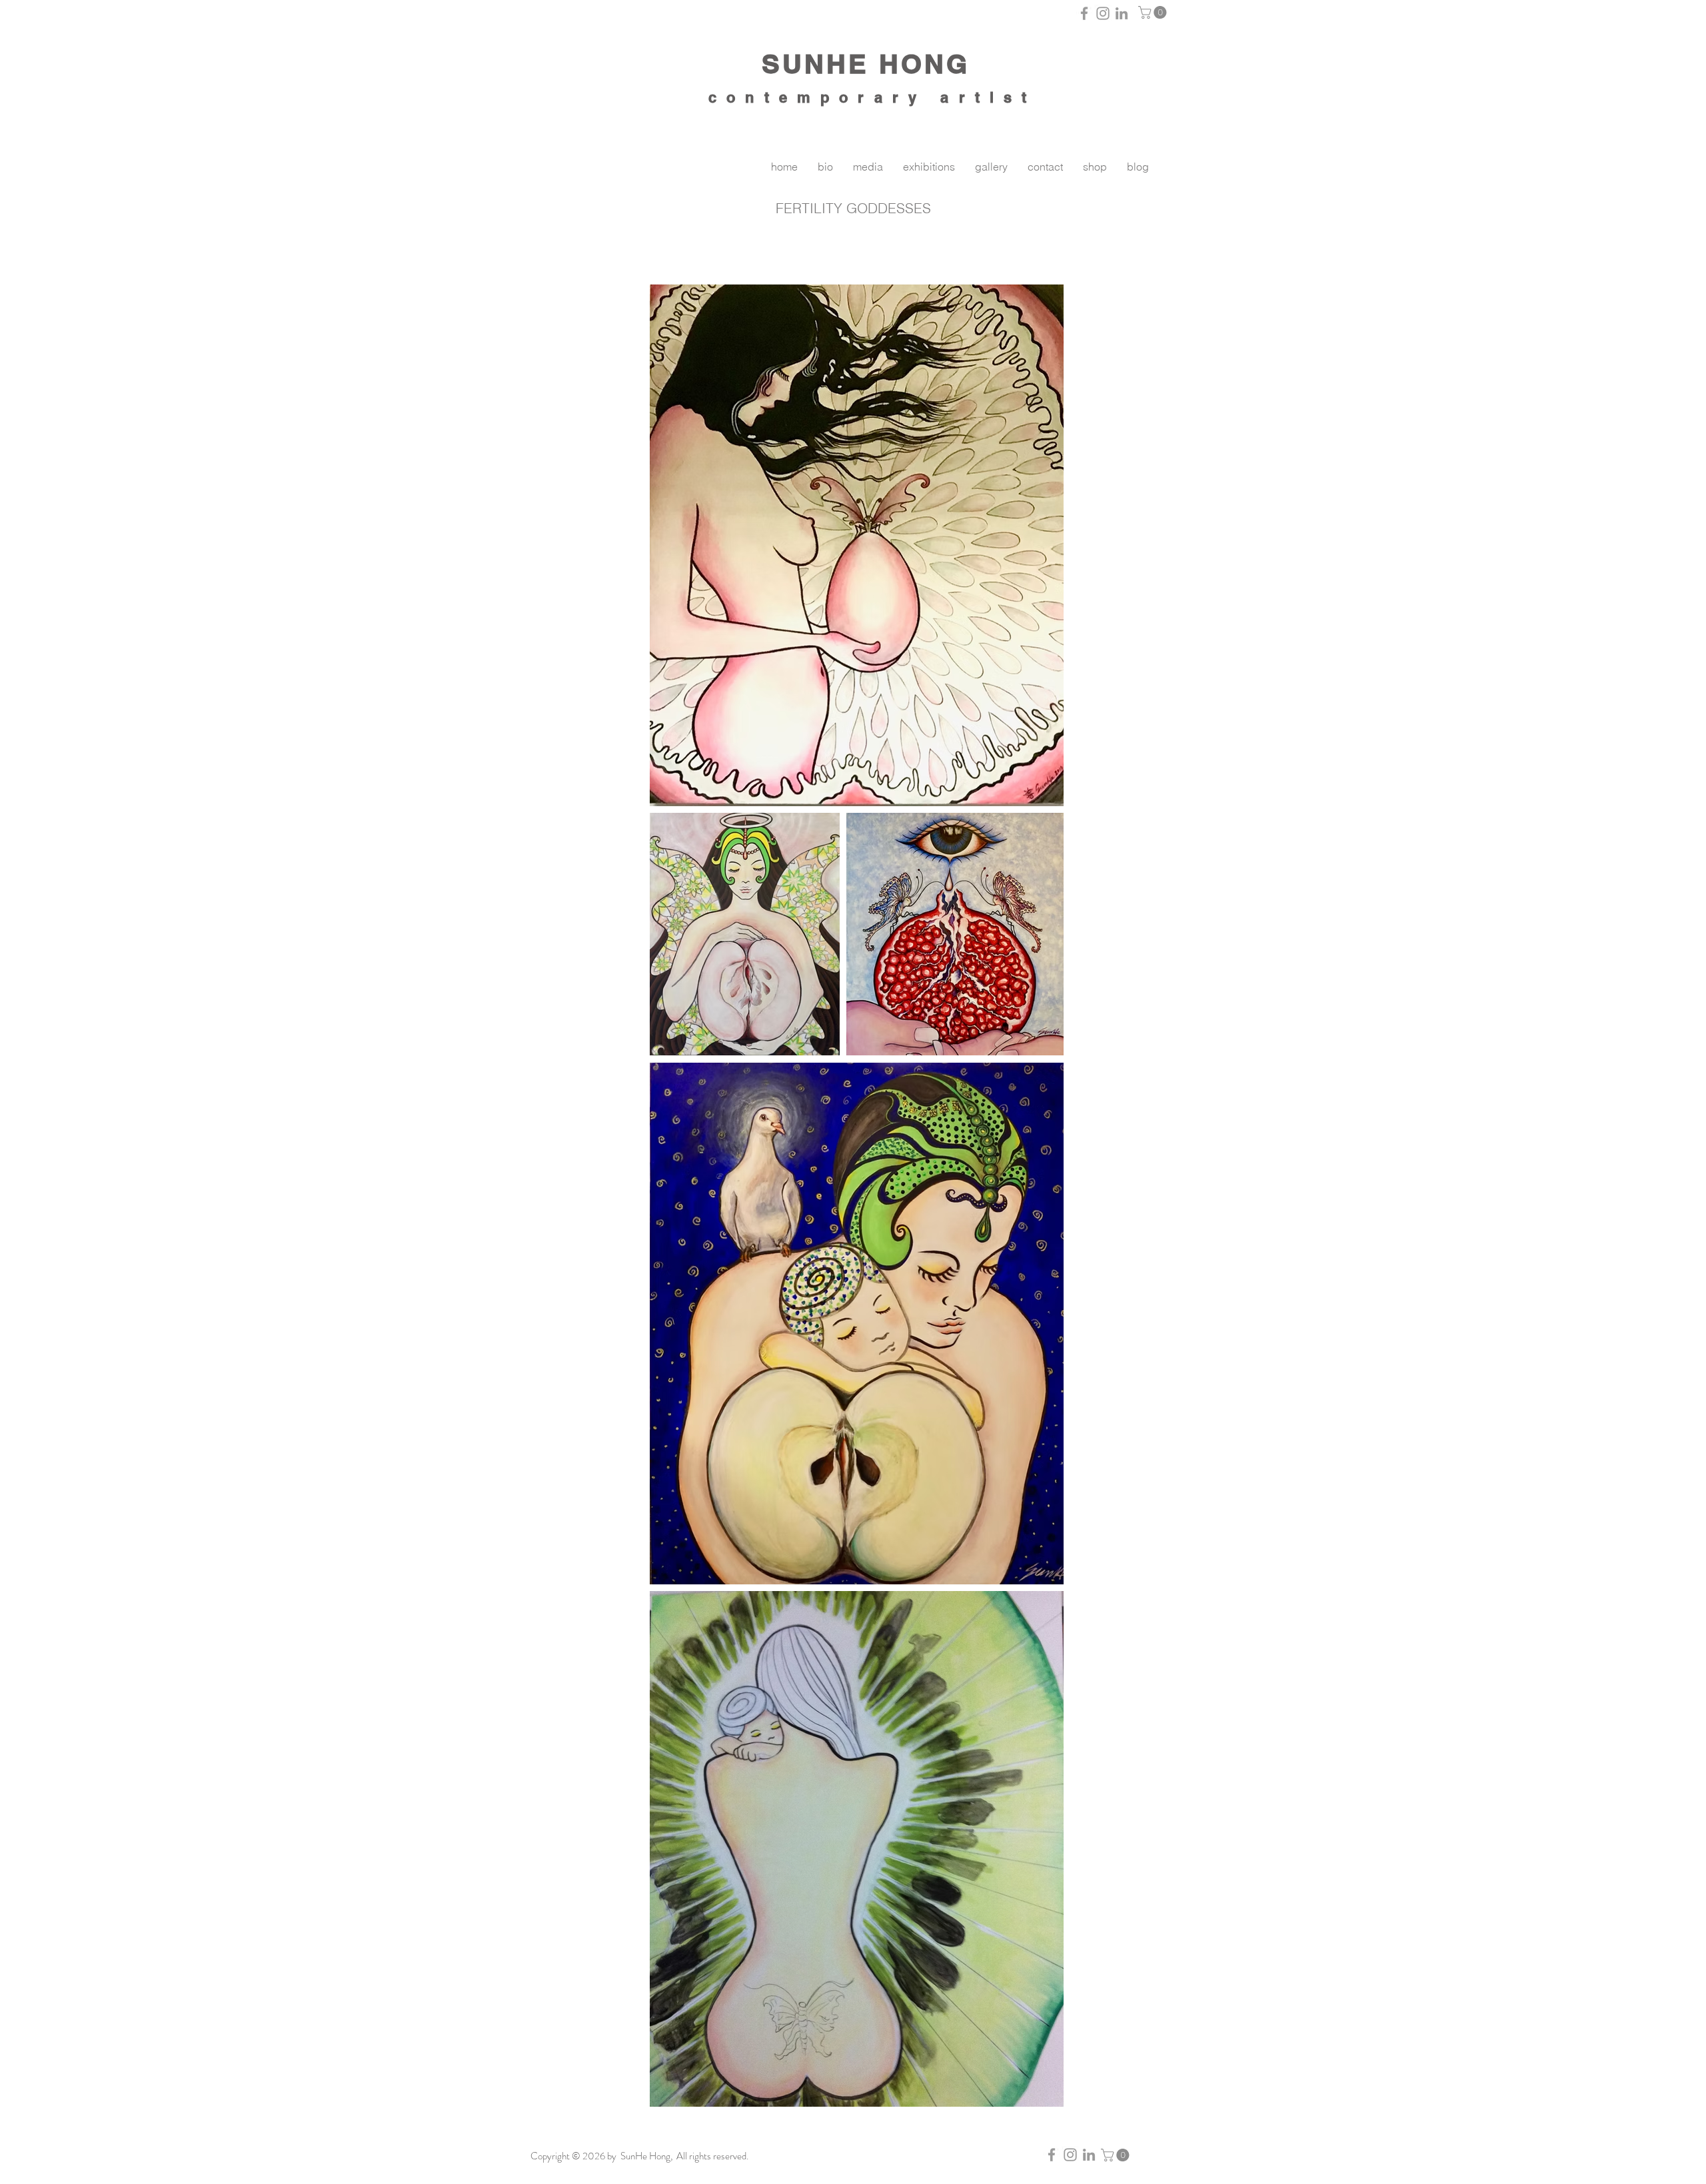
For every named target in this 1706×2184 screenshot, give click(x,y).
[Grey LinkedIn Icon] (1122, 13)
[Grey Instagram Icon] (1103, 13)
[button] (1154, 12)
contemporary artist (872, 97)
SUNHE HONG (866, 64)
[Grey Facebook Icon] (1084, 13)
